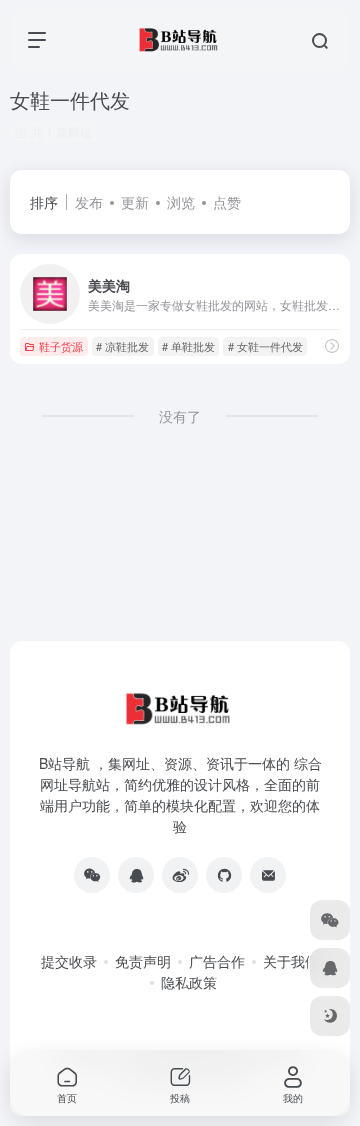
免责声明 (143, 961)
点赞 (227, 202)
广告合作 (217, 961)
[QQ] (136, 875)
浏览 (181, 202)
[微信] (92, 875)
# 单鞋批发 (188, 346)
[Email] (268, 875)
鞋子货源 (61, 346)
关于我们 (291, 961)
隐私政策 (189, 982)
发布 (89, 202)
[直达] (332, 345)
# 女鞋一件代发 (265, 346)
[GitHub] (224, 875)
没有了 (180, 416)
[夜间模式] (330, 1016)
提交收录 (69, 961)
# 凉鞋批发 (122, 346)
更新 (135, 202)
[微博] (180, 875)
